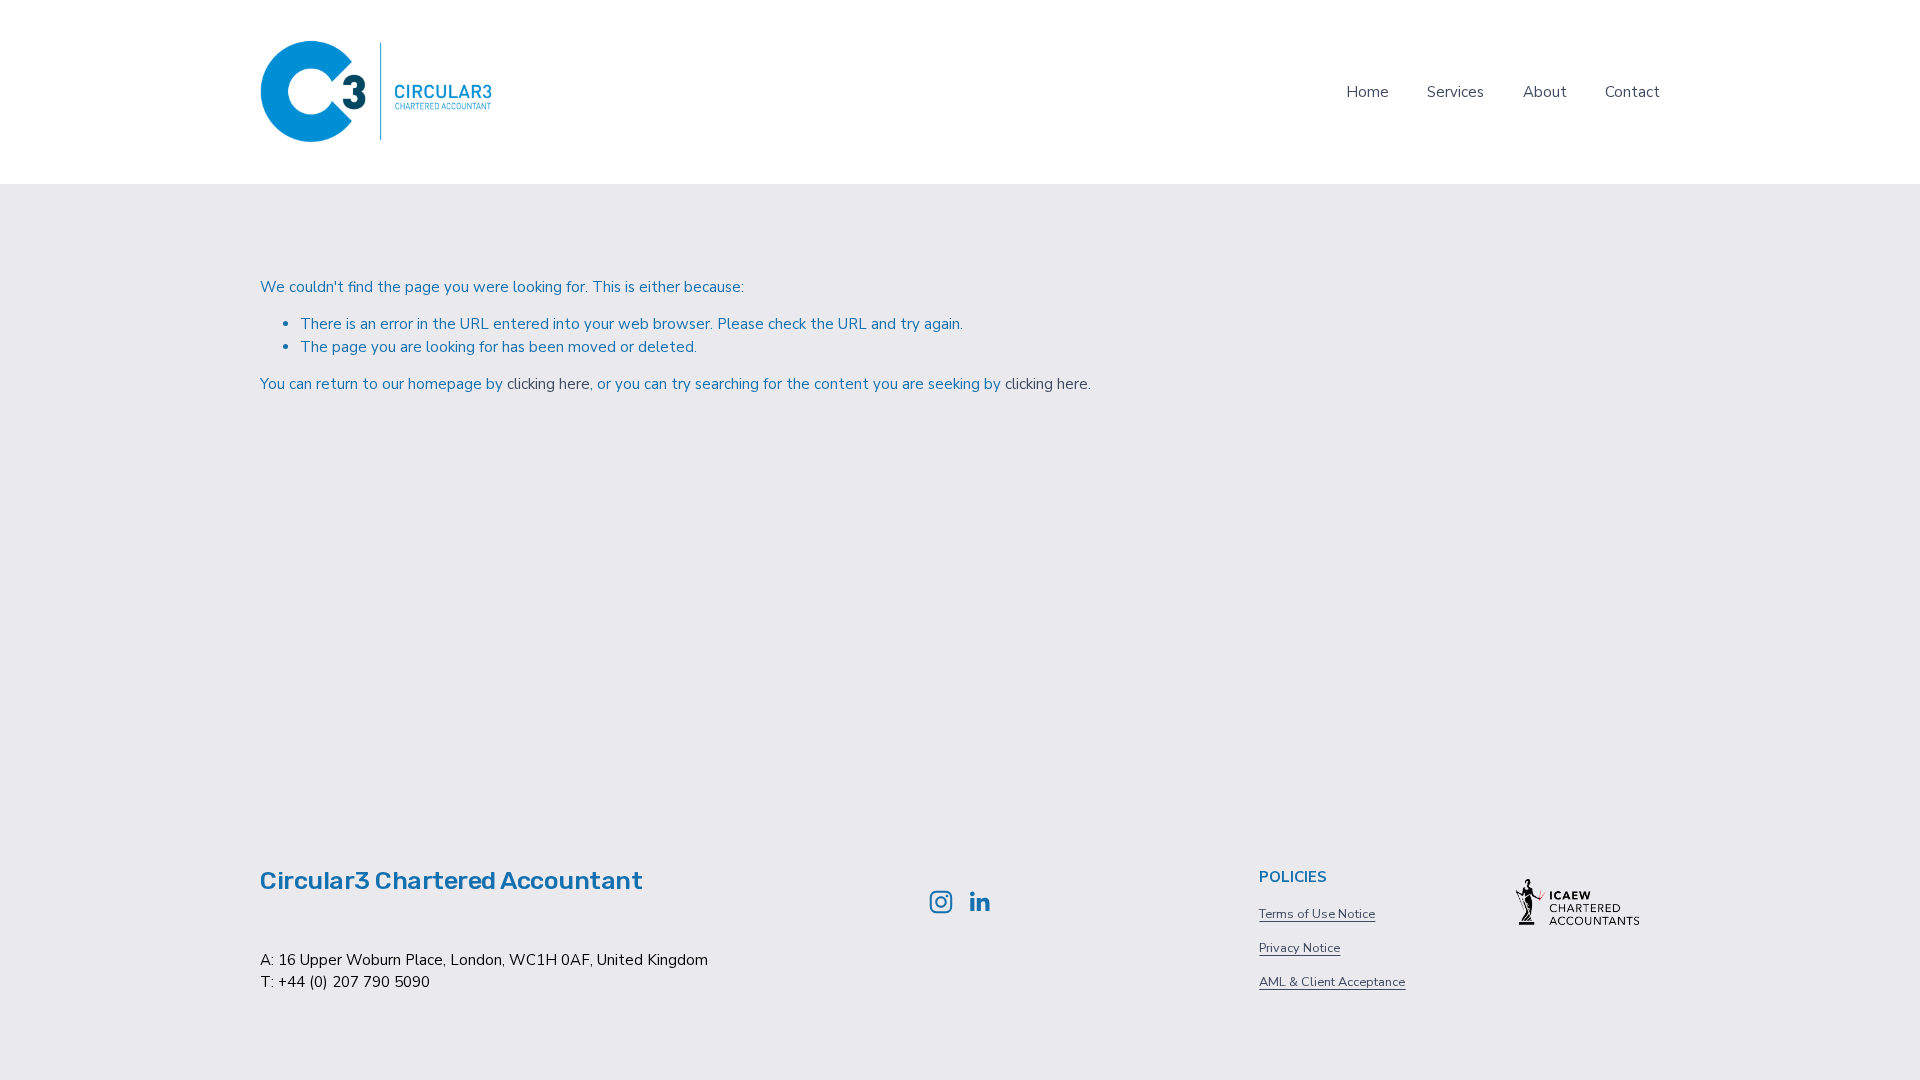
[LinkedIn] (979, 902)
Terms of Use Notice (1317, 913)
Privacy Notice (1299, 947)
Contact (1632, 92)
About (1545, 92)
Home (1367, 92)
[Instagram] (941, 902)
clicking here (548, 384)
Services (1455, 92)
